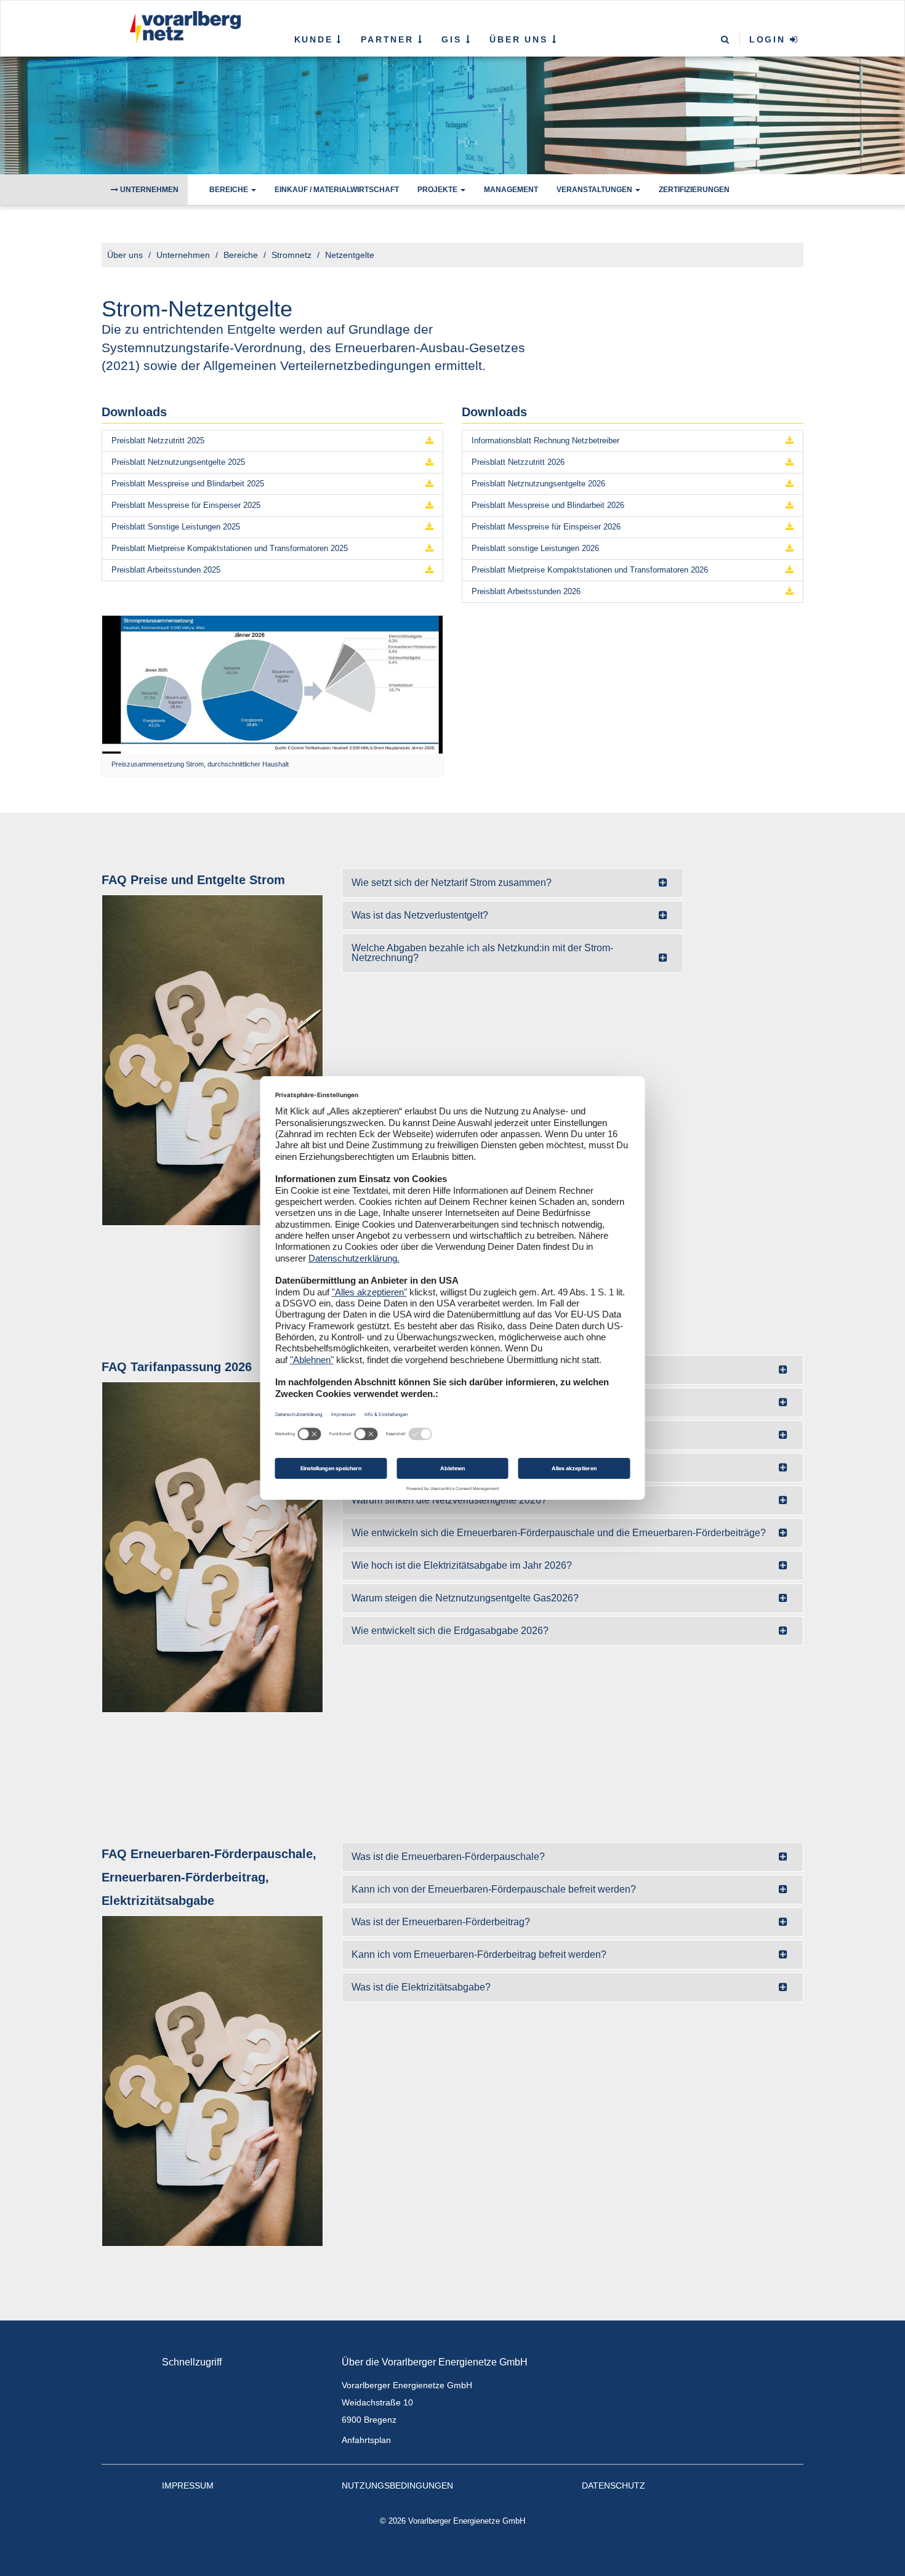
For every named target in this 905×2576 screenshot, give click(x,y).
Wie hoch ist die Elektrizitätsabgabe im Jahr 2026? (462, 1565)
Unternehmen (148, 190)
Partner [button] (389, 39)
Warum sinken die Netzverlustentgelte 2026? (449, 1500)
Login (770, 39)
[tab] (513, 883)
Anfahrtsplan (366, 2440)
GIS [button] (453, 39)
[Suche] (726, 40)
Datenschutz (613, 2485)
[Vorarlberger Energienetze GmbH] (183, 28)
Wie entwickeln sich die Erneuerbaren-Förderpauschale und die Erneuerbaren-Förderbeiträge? (559, 1533)
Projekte (438, 190)
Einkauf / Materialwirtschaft (337, 190)
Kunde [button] (316, 39)
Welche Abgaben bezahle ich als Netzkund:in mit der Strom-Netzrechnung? (482, 953)
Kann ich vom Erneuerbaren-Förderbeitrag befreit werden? (479, 1954)
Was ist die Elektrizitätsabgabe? (421, 1987)
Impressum (188, 2485)
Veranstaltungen (595, 190)
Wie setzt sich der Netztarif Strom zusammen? (452, 883)
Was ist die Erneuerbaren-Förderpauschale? (448, 1857)
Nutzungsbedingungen (397, 2485)
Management (511, 190)
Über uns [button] (521, 39)
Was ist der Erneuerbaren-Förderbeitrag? (441, 1922)
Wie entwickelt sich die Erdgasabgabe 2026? (450, 1631)
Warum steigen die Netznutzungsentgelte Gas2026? (465, 1598)
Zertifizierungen (694, 190)
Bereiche (230, 190)
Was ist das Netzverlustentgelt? (420, 915)
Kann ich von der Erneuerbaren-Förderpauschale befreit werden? (494, 1889)
